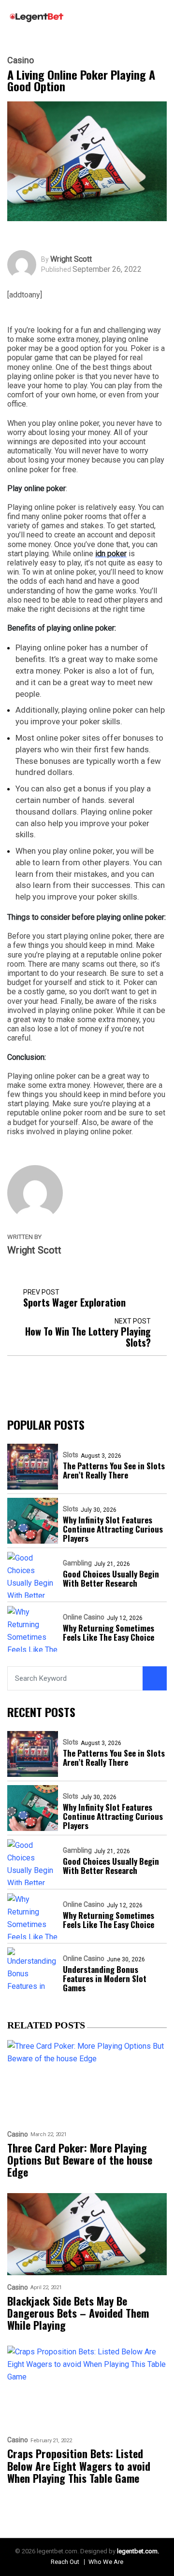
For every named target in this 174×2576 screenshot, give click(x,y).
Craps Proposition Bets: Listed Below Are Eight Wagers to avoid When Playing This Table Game (79, 2466)
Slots (71, 1455)
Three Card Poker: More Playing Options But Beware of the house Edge (80, 2160)
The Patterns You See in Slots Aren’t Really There (114, 1470)
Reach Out (65, 2562)
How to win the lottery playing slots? (88, 1337)
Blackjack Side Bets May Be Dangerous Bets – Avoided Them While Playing (78, 2313)
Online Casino (84, 1617)
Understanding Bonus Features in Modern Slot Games (105, 1978)
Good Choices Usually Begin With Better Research (111, 1578)
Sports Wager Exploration (74, 1302)
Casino (21, 60)
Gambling (77, 1563)
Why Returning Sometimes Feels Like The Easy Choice (109, 1633)
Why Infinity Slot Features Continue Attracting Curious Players (113, 1529)
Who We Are (106, 2562)
